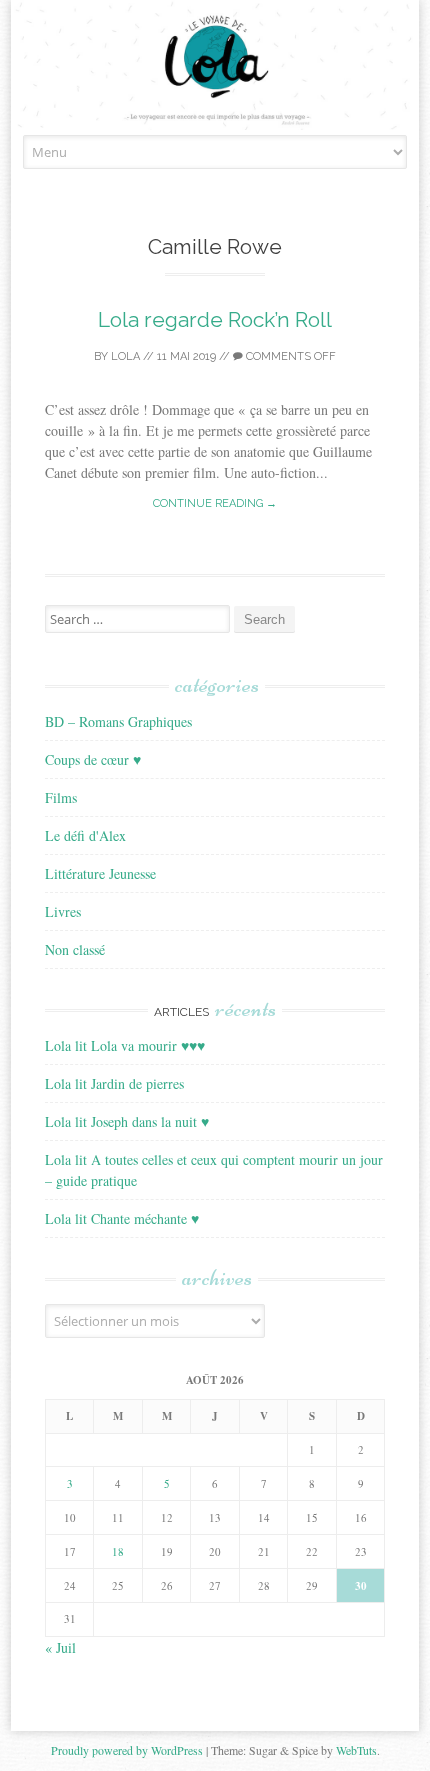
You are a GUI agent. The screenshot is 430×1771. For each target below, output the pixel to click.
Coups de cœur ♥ (93, 759)
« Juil (60, 1647)
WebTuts (356, 1750)
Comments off (289, 356)
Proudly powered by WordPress (127, 1750)
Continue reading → (215, 503)
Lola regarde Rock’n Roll (215, 319)
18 (118, 1551)
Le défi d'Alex (85, 835)
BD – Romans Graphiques (118, 721)
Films (61, 797)
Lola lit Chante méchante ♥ (122, 1218)
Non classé (75, 949)
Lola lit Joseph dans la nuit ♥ (127, 1121)
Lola (125, 356)
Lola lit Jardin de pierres (114, 1083)
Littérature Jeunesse (100, 873)
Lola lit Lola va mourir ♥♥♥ (125, 1045)
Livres (63, 911)
